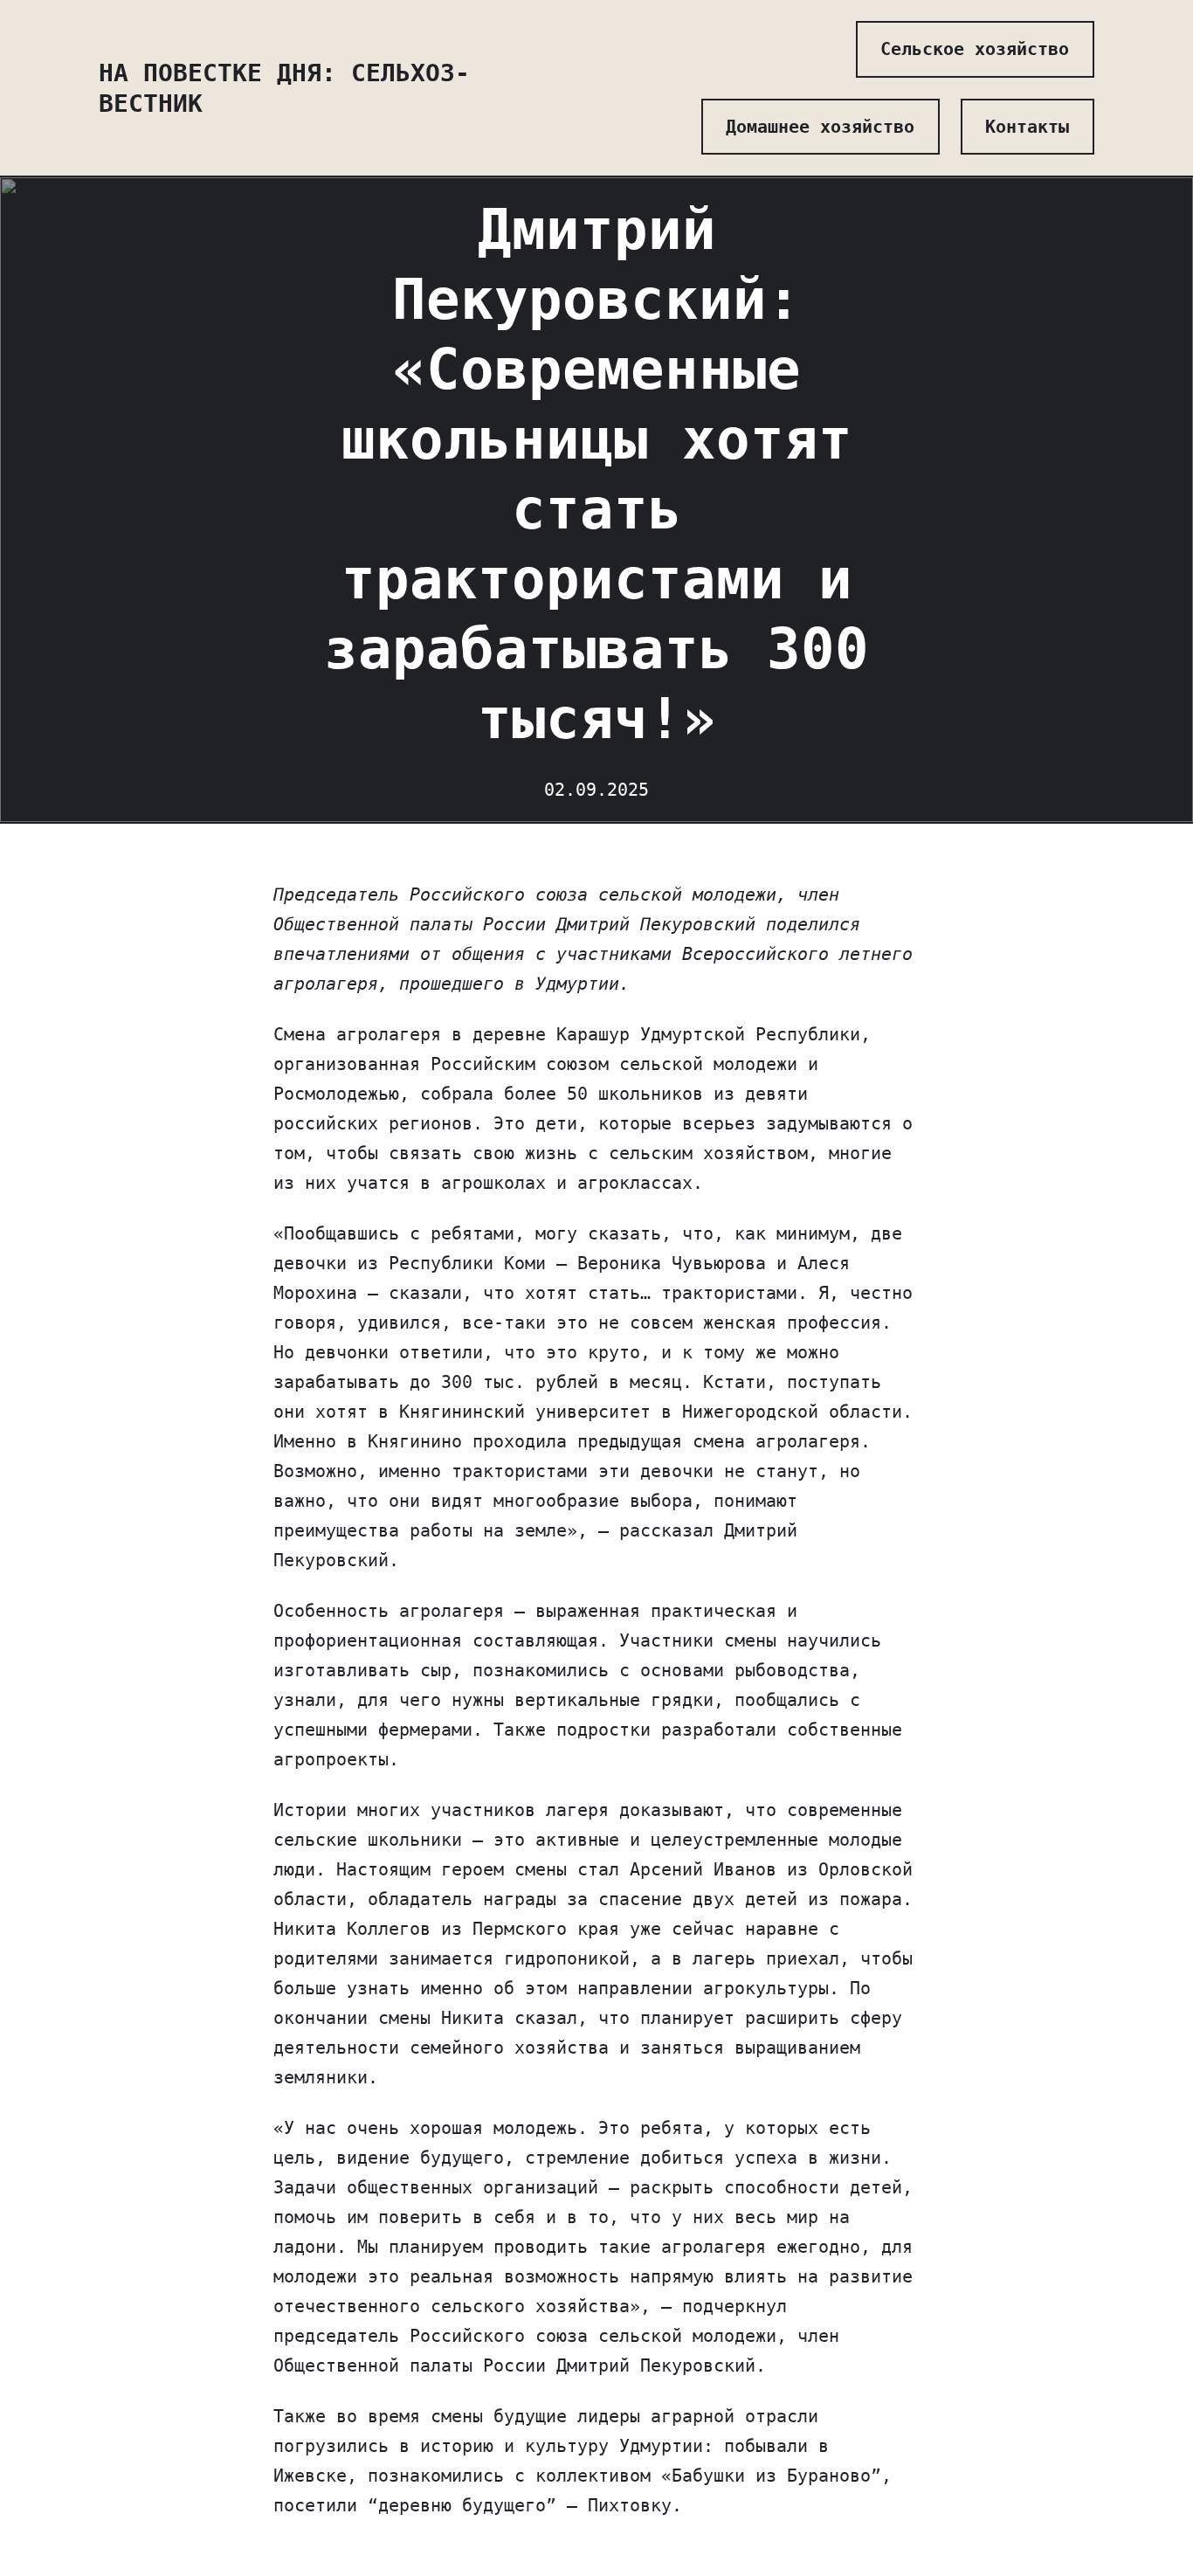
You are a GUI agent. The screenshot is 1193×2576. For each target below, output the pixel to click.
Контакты (1027, 127)
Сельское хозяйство (975, 49)
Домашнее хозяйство (820, 127)
